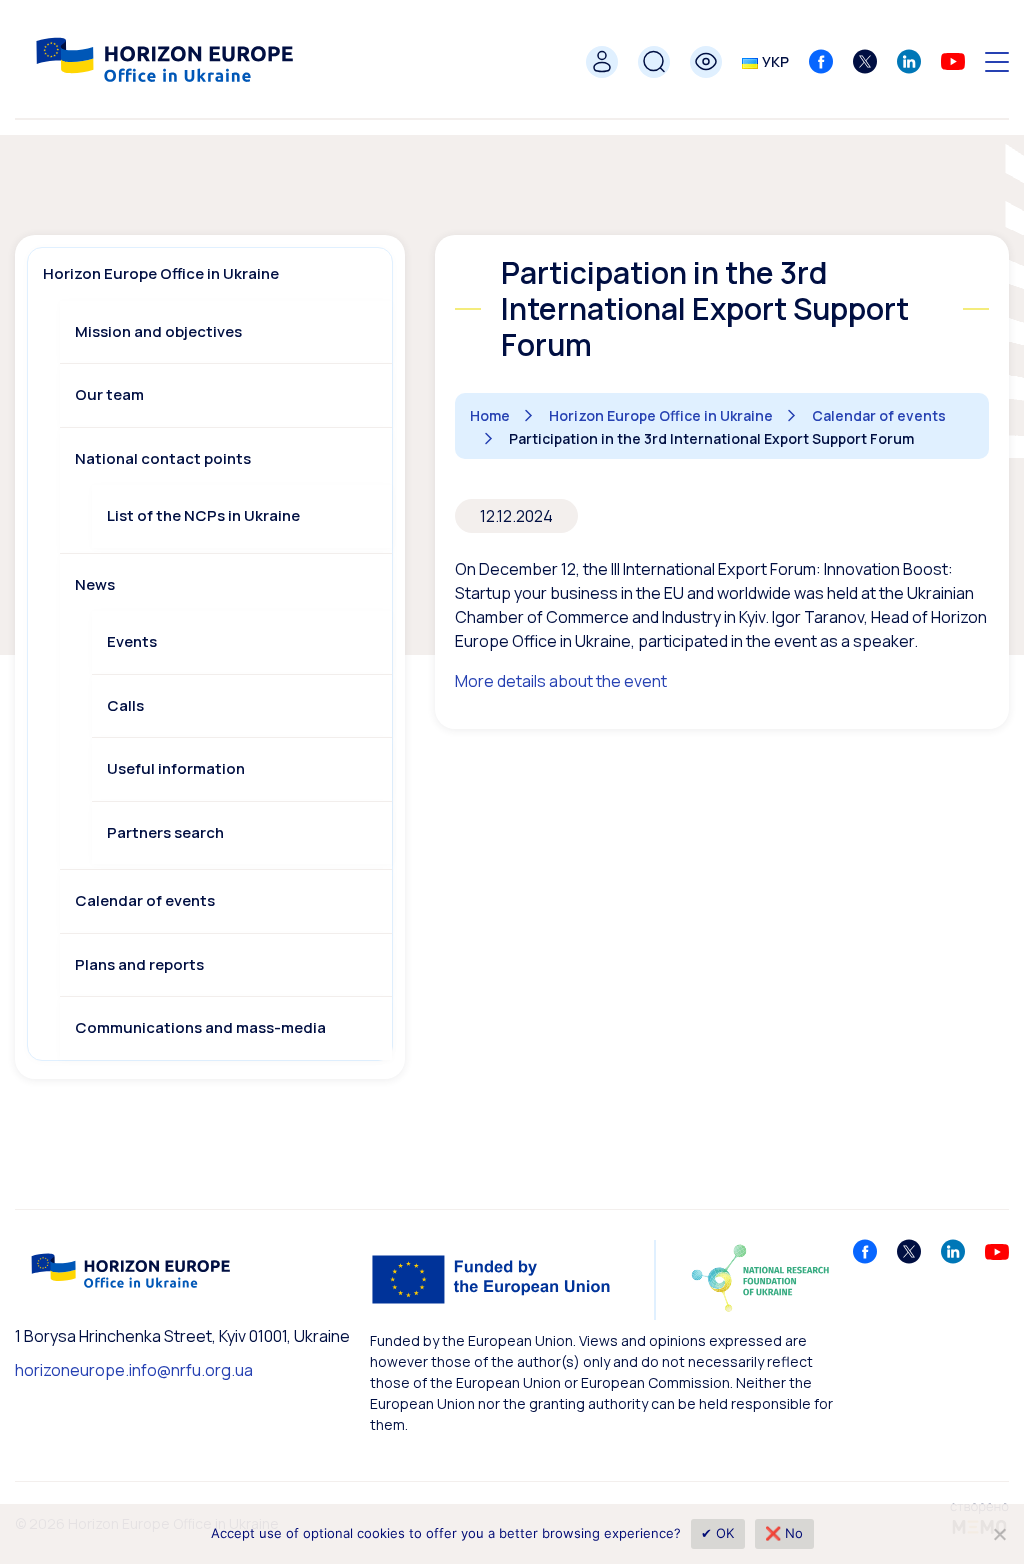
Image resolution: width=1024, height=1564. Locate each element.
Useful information (176, 768)
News (95, 584)
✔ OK (718, 1533)
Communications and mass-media (200, 1027)
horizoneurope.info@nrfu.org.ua (134, 1370)
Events (132, 641)
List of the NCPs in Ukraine (203, 515)
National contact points (163, 458)
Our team (109, 394)
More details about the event (561, 681)
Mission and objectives (158, 331)
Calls (125, 705)
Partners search (165, 832)
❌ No (784, 1533)
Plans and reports (139, 964)
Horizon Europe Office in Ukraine (161, 273)
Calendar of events (145, 900)
